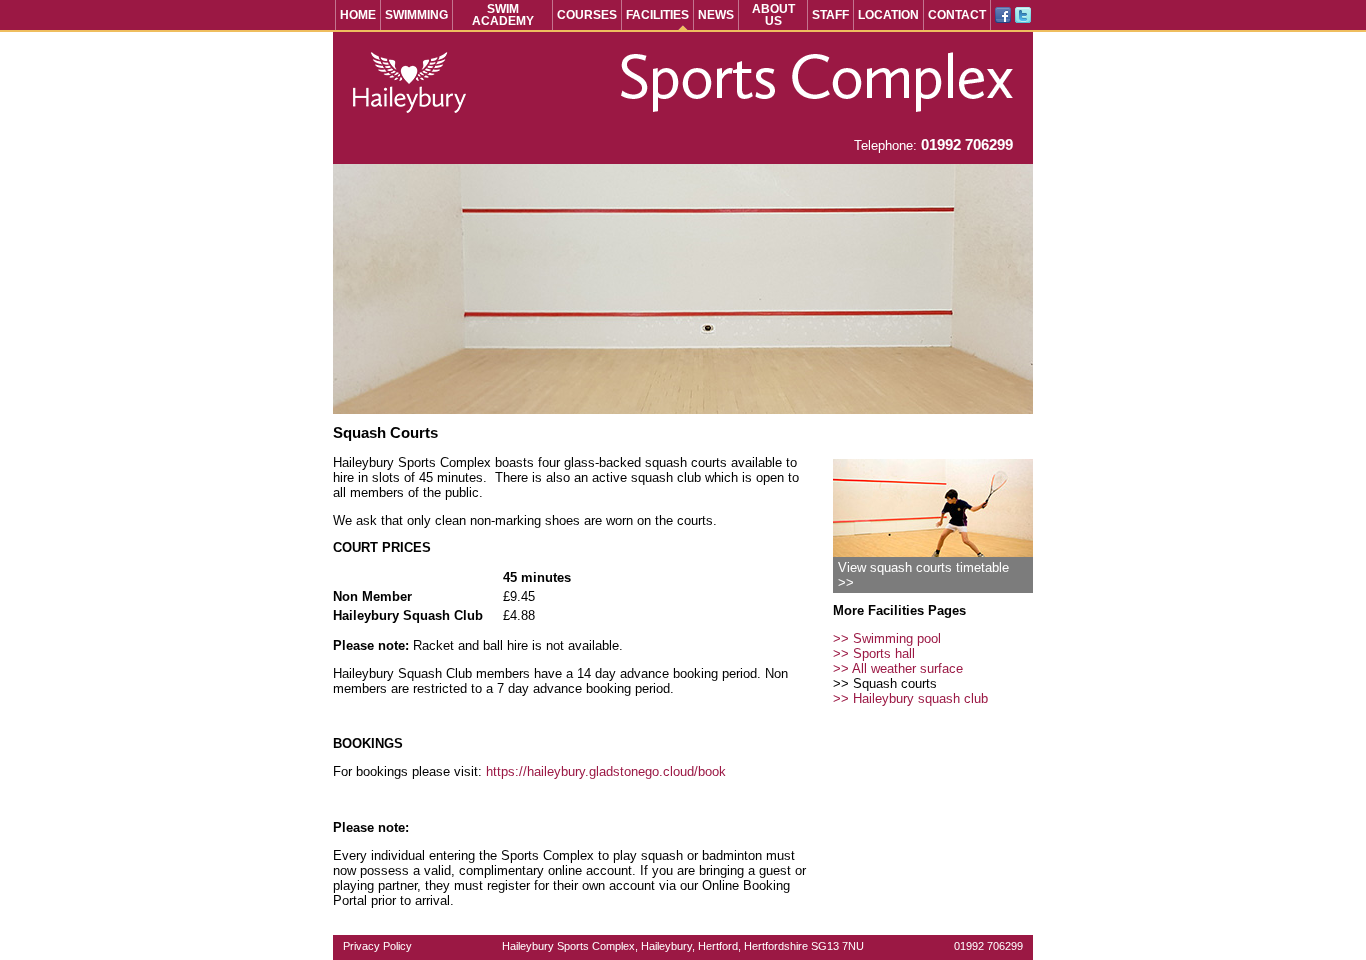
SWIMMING (416, 15)
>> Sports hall (874, 653)
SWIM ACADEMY (503, 15)
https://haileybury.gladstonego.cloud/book (606, 771)
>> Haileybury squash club (910, 698)
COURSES (587, 15)
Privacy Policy (377, 946)
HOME (358, 15)
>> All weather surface (898, 668)
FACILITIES (657, 15)
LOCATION (888, 15)
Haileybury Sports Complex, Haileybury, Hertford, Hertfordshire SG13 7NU (683, 946)
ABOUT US (773, 15)
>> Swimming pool (887, 638)
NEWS (716, 15)
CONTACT (957, 15)
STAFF (830, 15)
